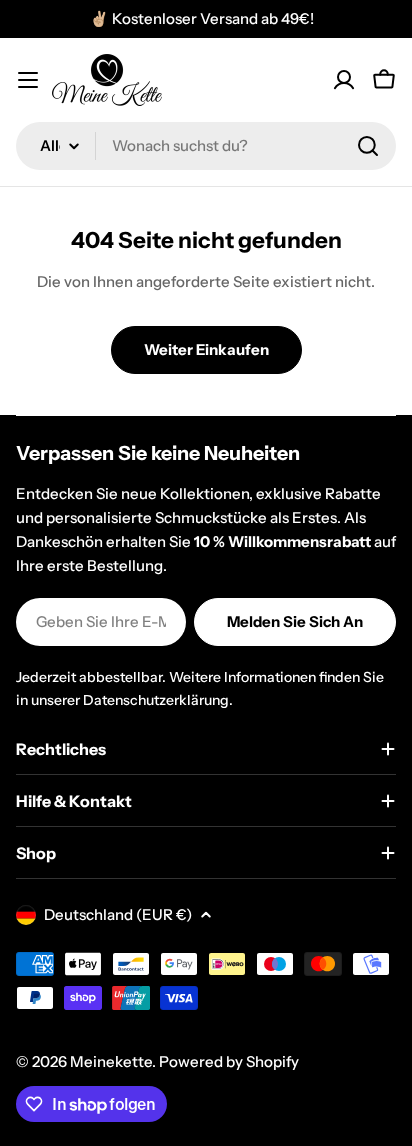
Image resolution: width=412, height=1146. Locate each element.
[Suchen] (368, 146)
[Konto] (344, 80)
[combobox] (206, 146)
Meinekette (111, 1061)
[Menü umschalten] (28, 80)
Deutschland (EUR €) (118, 914)
